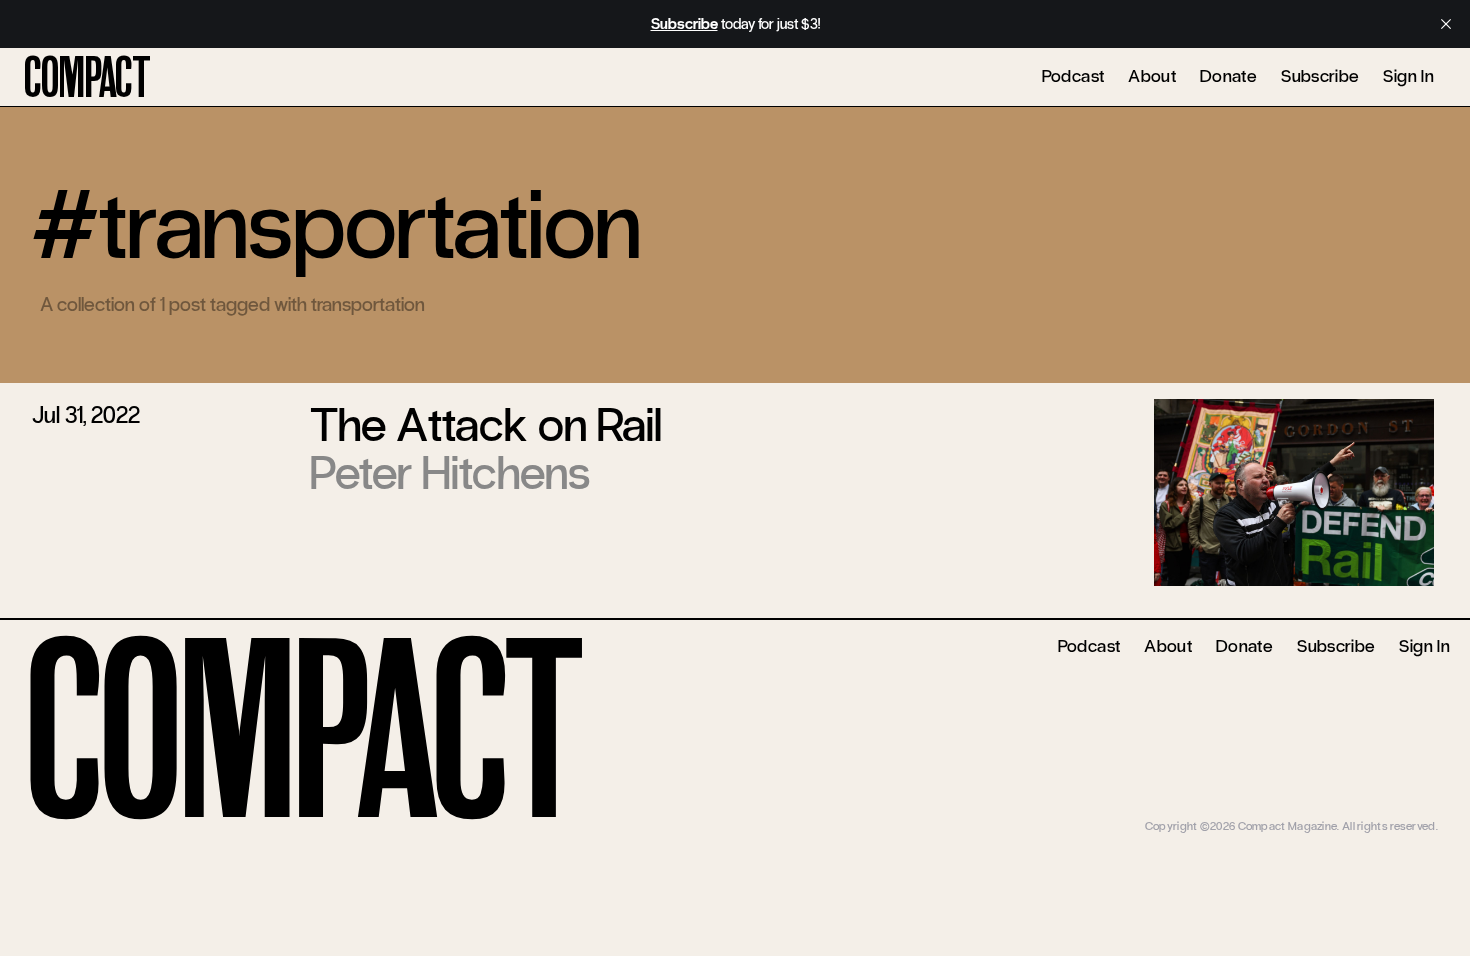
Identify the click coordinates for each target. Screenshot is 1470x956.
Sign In (1408, 76)
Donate (1228, 76)
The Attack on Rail (486, 425)
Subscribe (1320, 76)
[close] (1446, 24)
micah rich (1412, 811)
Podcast (1073, 76)
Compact (87, 78)
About (1152, 76)
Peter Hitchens (450, 473)
